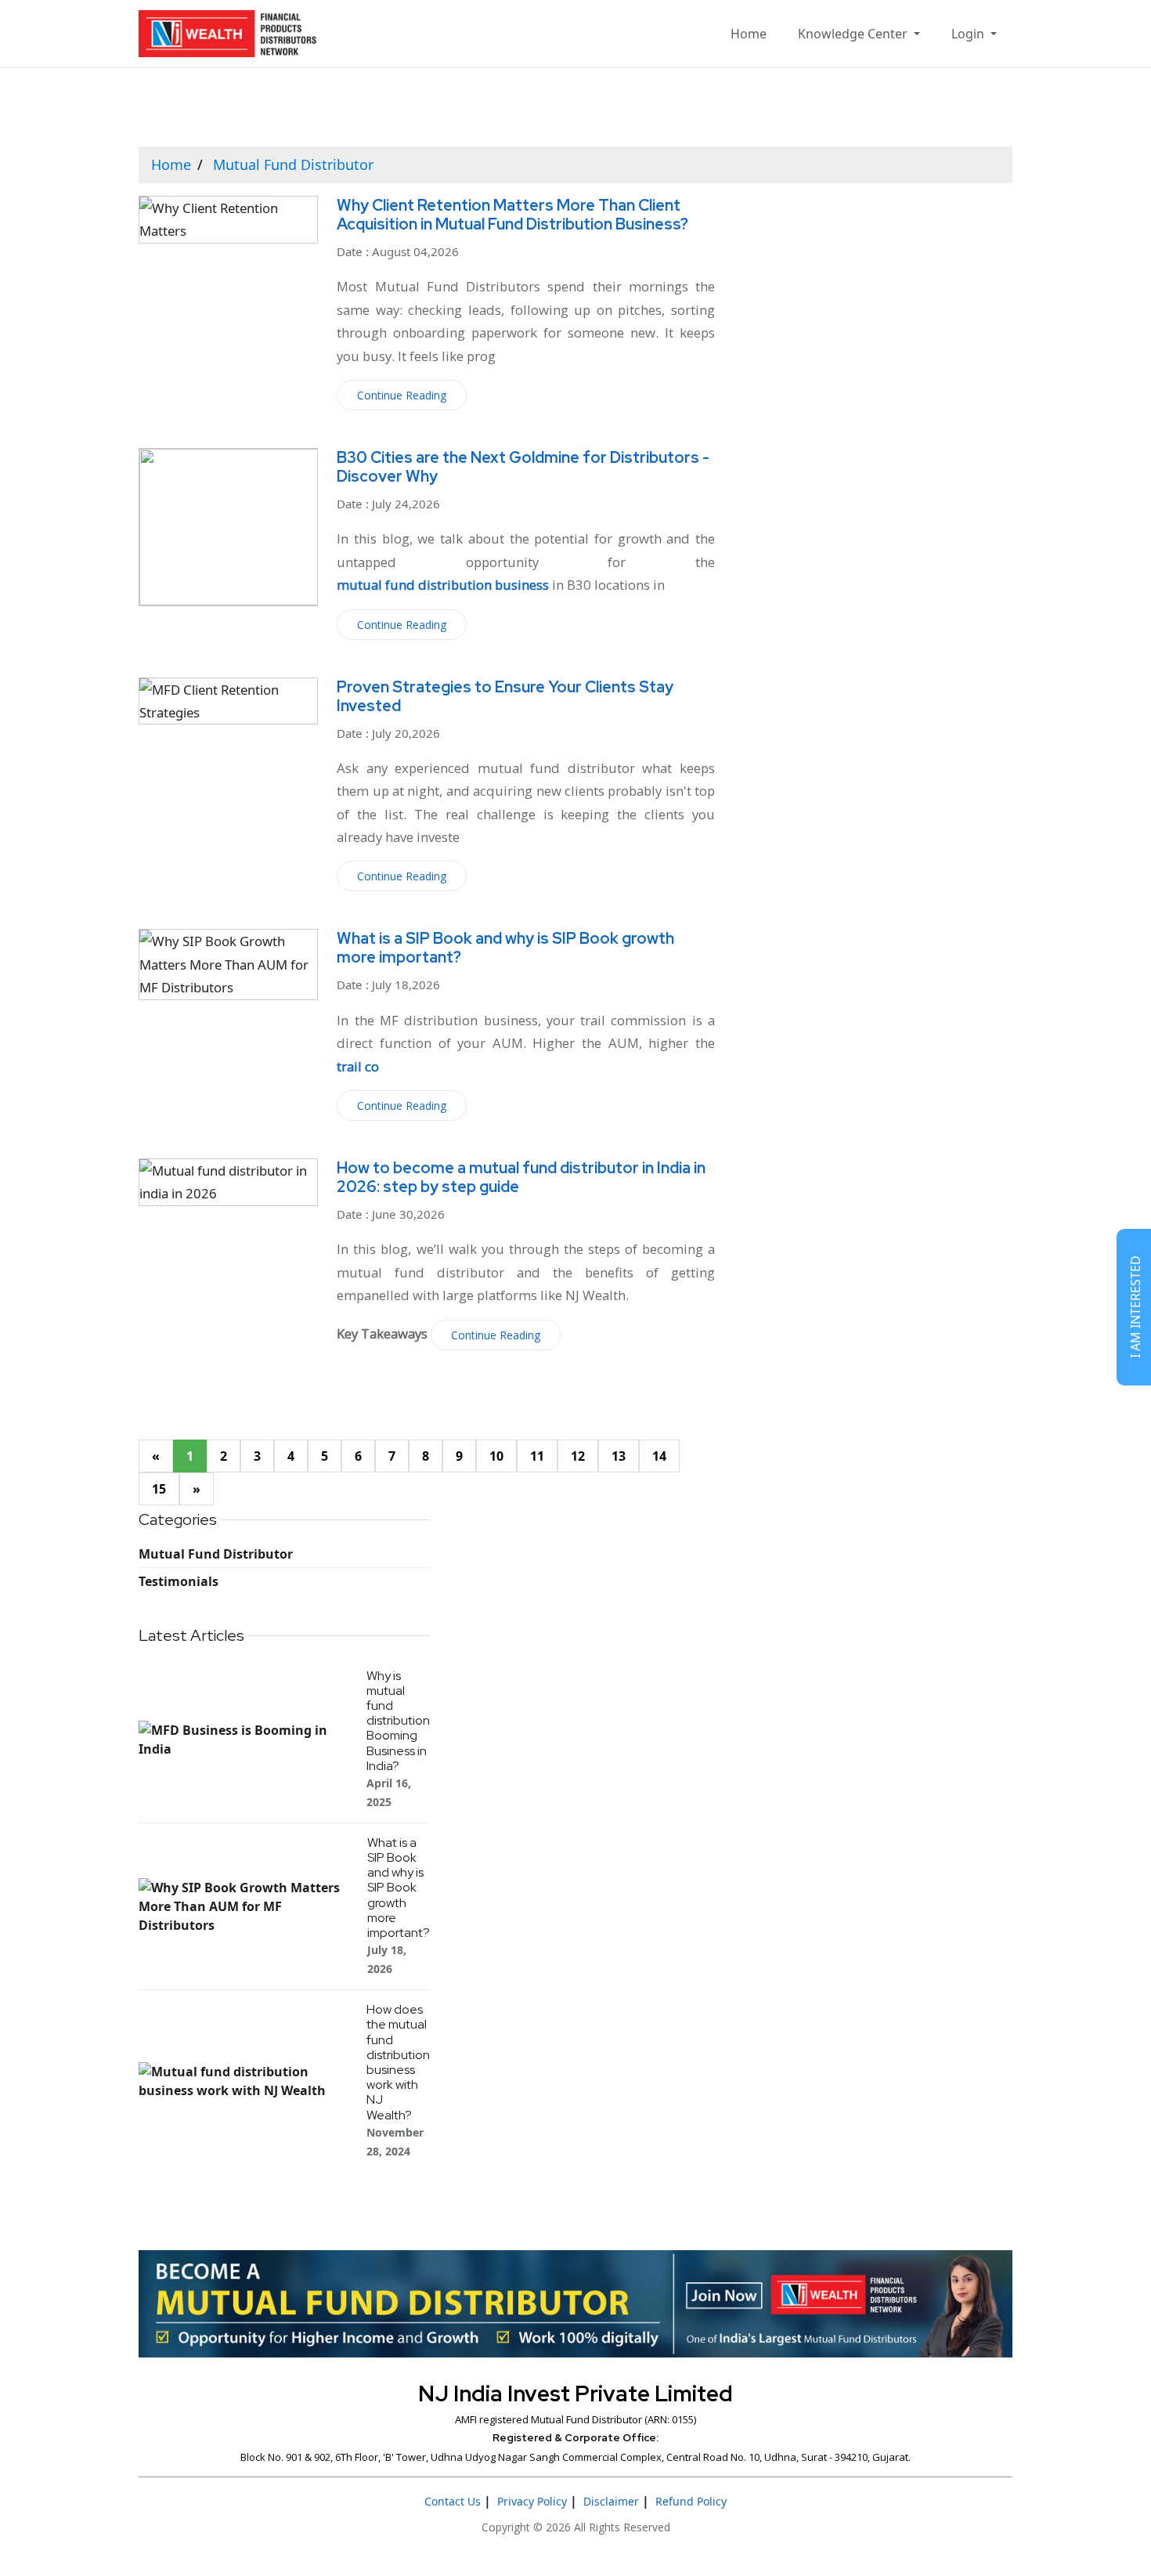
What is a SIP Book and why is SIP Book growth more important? (505, 948)
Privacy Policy (532, 2501)
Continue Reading (402, 395)
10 (496, 1456)
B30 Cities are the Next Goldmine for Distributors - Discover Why (523, 467)
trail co (358, 1066)
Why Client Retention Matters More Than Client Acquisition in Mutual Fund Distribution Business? (512, 215)
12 (578, 1456)
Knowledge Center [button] (854, 34)
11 (537, 1456)
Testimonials (179, 1581)
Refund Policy (691, 2501)
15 (159, 1489)
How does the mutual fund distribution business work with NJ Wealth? (398, 2062)
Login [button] (969, 34)
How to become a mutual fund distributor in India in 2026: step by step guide (521, 1177)
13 (619, 1456)
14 (659, 1456)
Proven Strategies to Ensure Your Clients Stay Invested (505, 696)
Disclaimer (611, 2501)
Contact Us (453, 2501)
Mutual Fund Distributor (293, 164)
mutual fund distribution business (443, 585)
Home (749, 34)
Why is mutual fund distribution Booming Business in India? (398, 1721)
